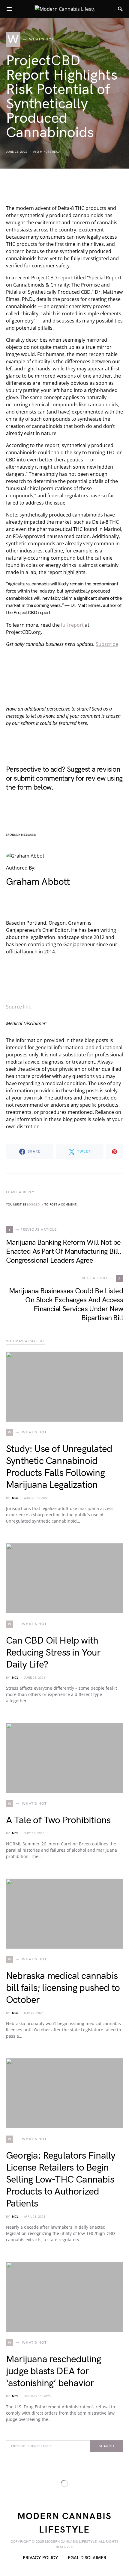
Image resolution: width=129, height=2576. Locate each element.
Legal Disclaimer (86, 2558)
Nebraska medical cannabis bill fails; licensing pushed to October (63, 1988)
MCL (15, 1498)
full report (72, 625)
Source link (18, 1007)
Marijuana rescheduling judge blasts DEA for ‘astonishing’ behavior (53, 2371)
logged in (35, 1205)
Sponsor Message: (21, 835)
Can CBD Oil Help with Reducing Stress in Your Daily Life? (53, 1653)
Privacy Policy (40, 2558)
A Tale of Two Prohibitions (58, 1820)
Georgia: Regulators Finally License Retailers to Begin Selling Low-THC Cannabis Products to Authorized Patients (61, 2180)
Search (106, 2446)
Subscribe (107, 644)
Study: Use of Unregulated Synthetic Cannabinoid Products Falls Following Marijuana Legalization (59, 1467)
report (66, 278)
